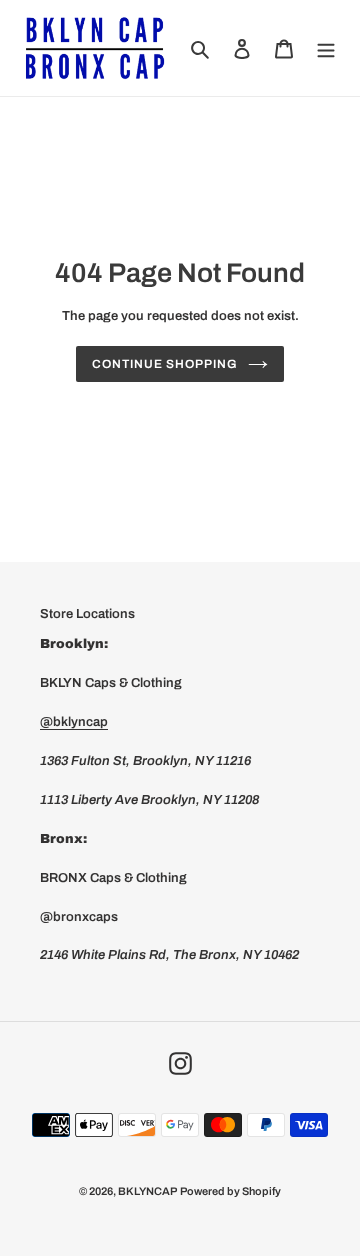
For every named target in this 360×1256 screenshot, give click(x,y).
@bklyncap (74, 722)
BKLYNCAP (147, 1191)
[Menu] (326, 47)
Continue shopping (164, 364)
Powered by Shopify (230, 1191)
